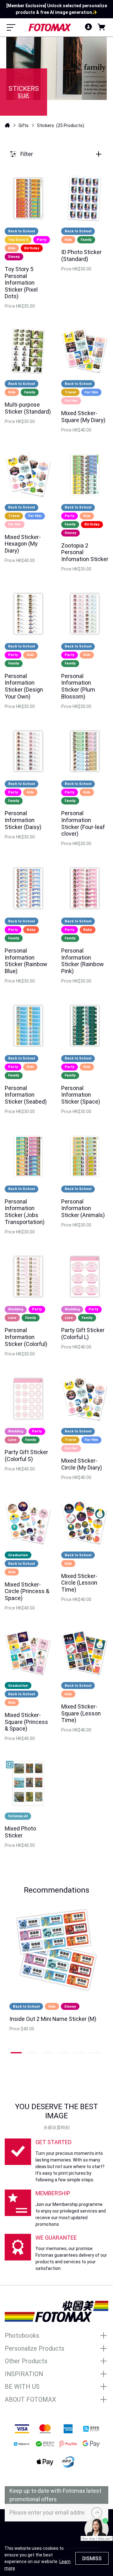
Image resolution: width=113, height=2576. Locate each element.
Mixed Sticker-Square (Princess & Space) (26, 1722)
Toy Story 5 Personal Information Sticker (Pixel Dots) (21, 283)
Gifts (24, 125)
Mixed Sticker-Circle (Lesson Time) (79, 1583)
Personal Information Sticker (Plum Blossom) (78, 686)
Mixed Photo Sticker (20, 1832)
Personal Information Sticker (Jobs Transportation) (25, 1212)
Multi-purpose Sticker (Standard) (28, 408)
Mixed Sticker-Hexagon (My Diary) (23, 544)
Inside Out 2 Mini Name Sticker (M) (53, 2019)
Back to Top (56, 2533)
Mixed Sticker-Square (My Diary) (83, 417)
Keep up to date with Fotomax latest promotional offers (55, 2495)
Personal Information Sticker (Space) (81, 1095)
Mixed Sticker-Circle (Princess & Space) (27, 1591)
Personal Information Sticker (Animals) (83, 1208)
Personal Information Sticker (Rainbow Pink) (83, 961)
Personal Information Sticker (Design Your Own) (24, 686)
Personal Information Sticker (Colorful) (26, 1337)
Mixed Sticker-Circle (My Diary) (82, 1464)
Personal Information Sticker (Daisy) (23, 820)
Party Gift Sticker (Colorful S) (26, 1456)
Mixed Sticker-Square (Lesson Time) (81, 1713)
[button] (17, 2053)
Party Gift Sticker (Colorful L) (83, 1334)
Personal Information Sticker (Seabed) (26, 1095)
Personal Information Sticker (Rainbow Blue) (26, 961)
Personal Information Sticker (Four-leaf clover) (83, 823)
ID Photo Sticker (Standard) (81, 255)
